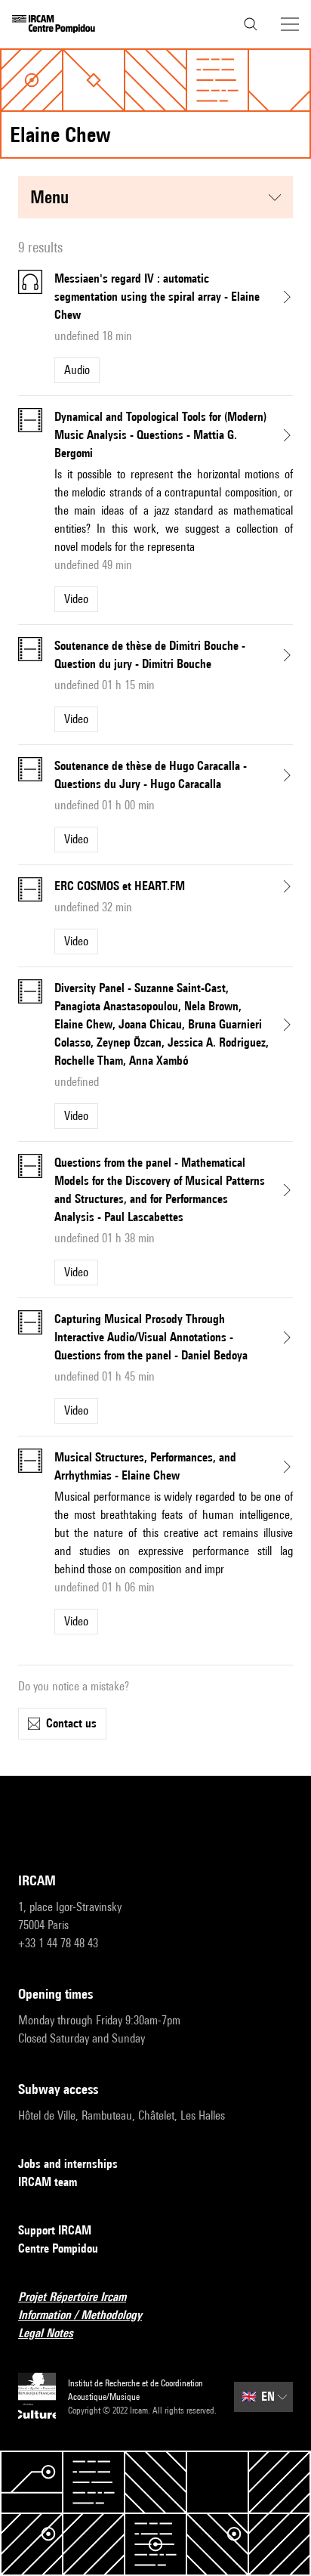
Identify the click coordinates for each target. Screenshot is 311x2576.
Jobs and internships (68, 2164)
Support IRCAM (55, 2230)
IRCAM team (48, 2182)
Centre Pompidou (58, 2248)
